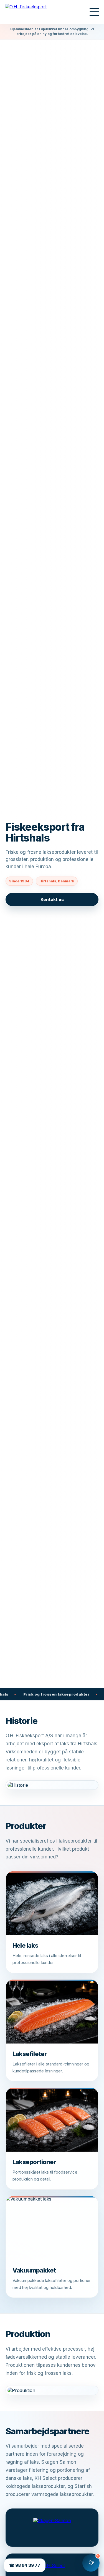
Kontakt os (52, 899)
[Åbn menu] (94, 12)
